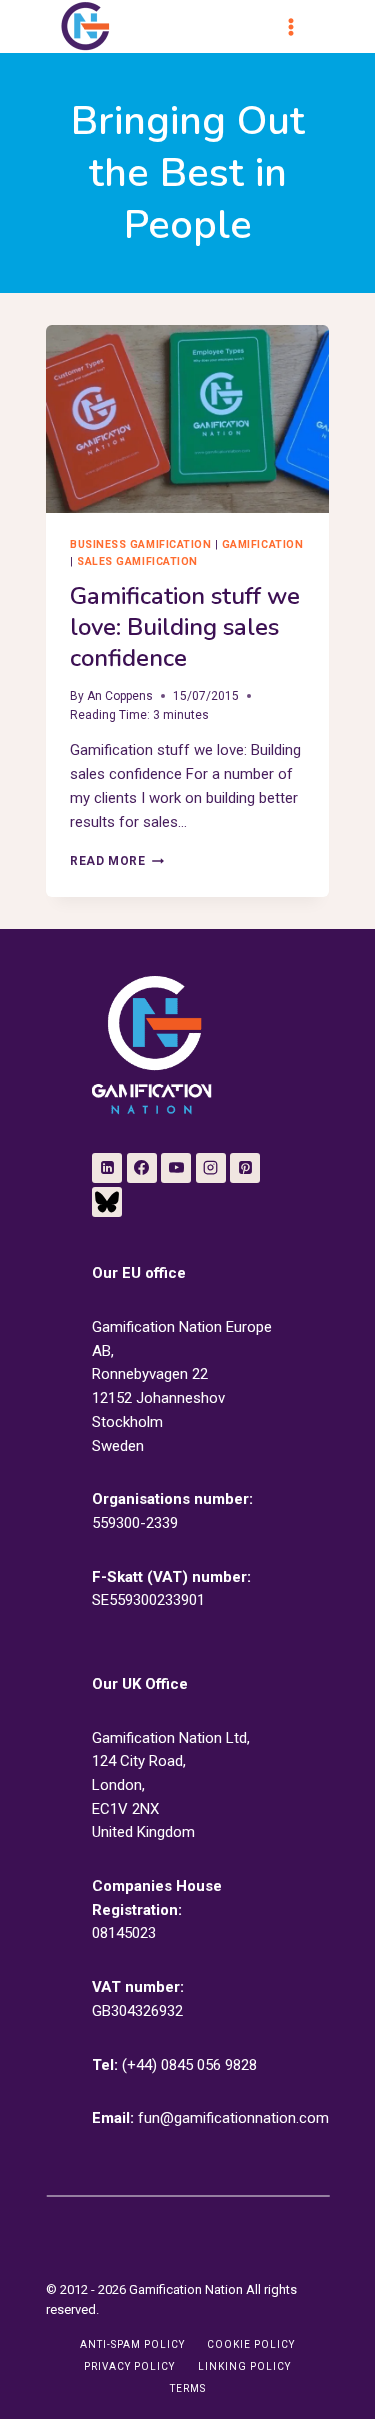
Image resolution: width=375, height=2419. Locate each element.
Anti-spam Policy (132, 2344)
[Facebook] (142, 1168)
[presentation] (187, 419)
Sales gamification (137, 561)
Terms (188, 2388)
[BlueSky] (107, 1202)
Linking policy (244, 2366)
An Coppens (120, 696)
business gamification (140, 544)
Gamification (262, 544)
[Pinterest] (245, 1168)
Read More (116, 861)
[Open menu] (300, 27)
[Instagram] (211, 1168)
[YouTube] (176, 1168)
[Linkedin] (107, 1168)
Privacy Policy (129, 2366)
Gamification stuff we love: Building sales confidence (185, 627)
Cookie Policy (251, 2344)
